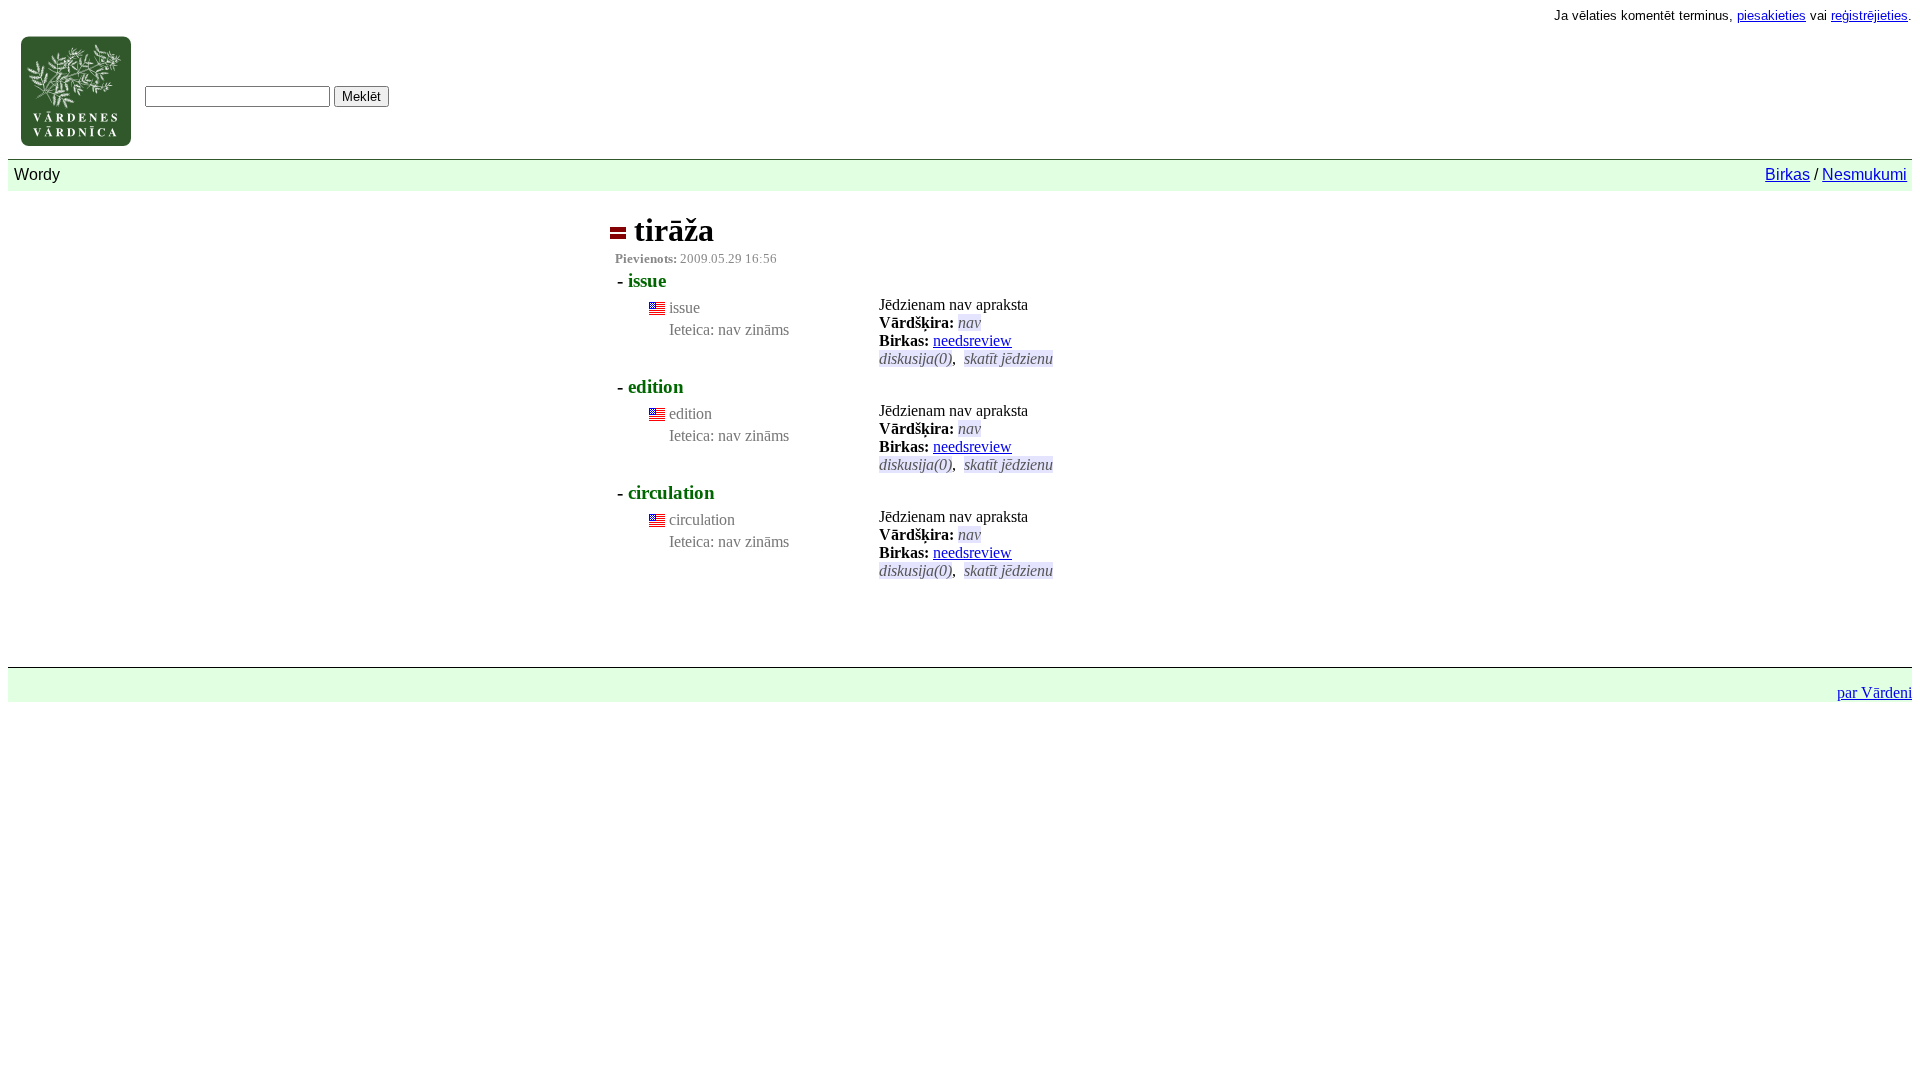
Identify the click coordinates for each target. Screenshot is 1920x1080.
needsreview (972, 340)
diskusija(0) (915, 358)
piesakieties (1771, 15)
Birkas (1787, 174)
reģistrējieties (1869, 15)
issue (647, 280)
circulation (671, 492)
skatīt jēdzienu (1008, 358)
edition (656, 386)
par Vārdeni (1874, 692)
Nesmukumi (1864, 174)
